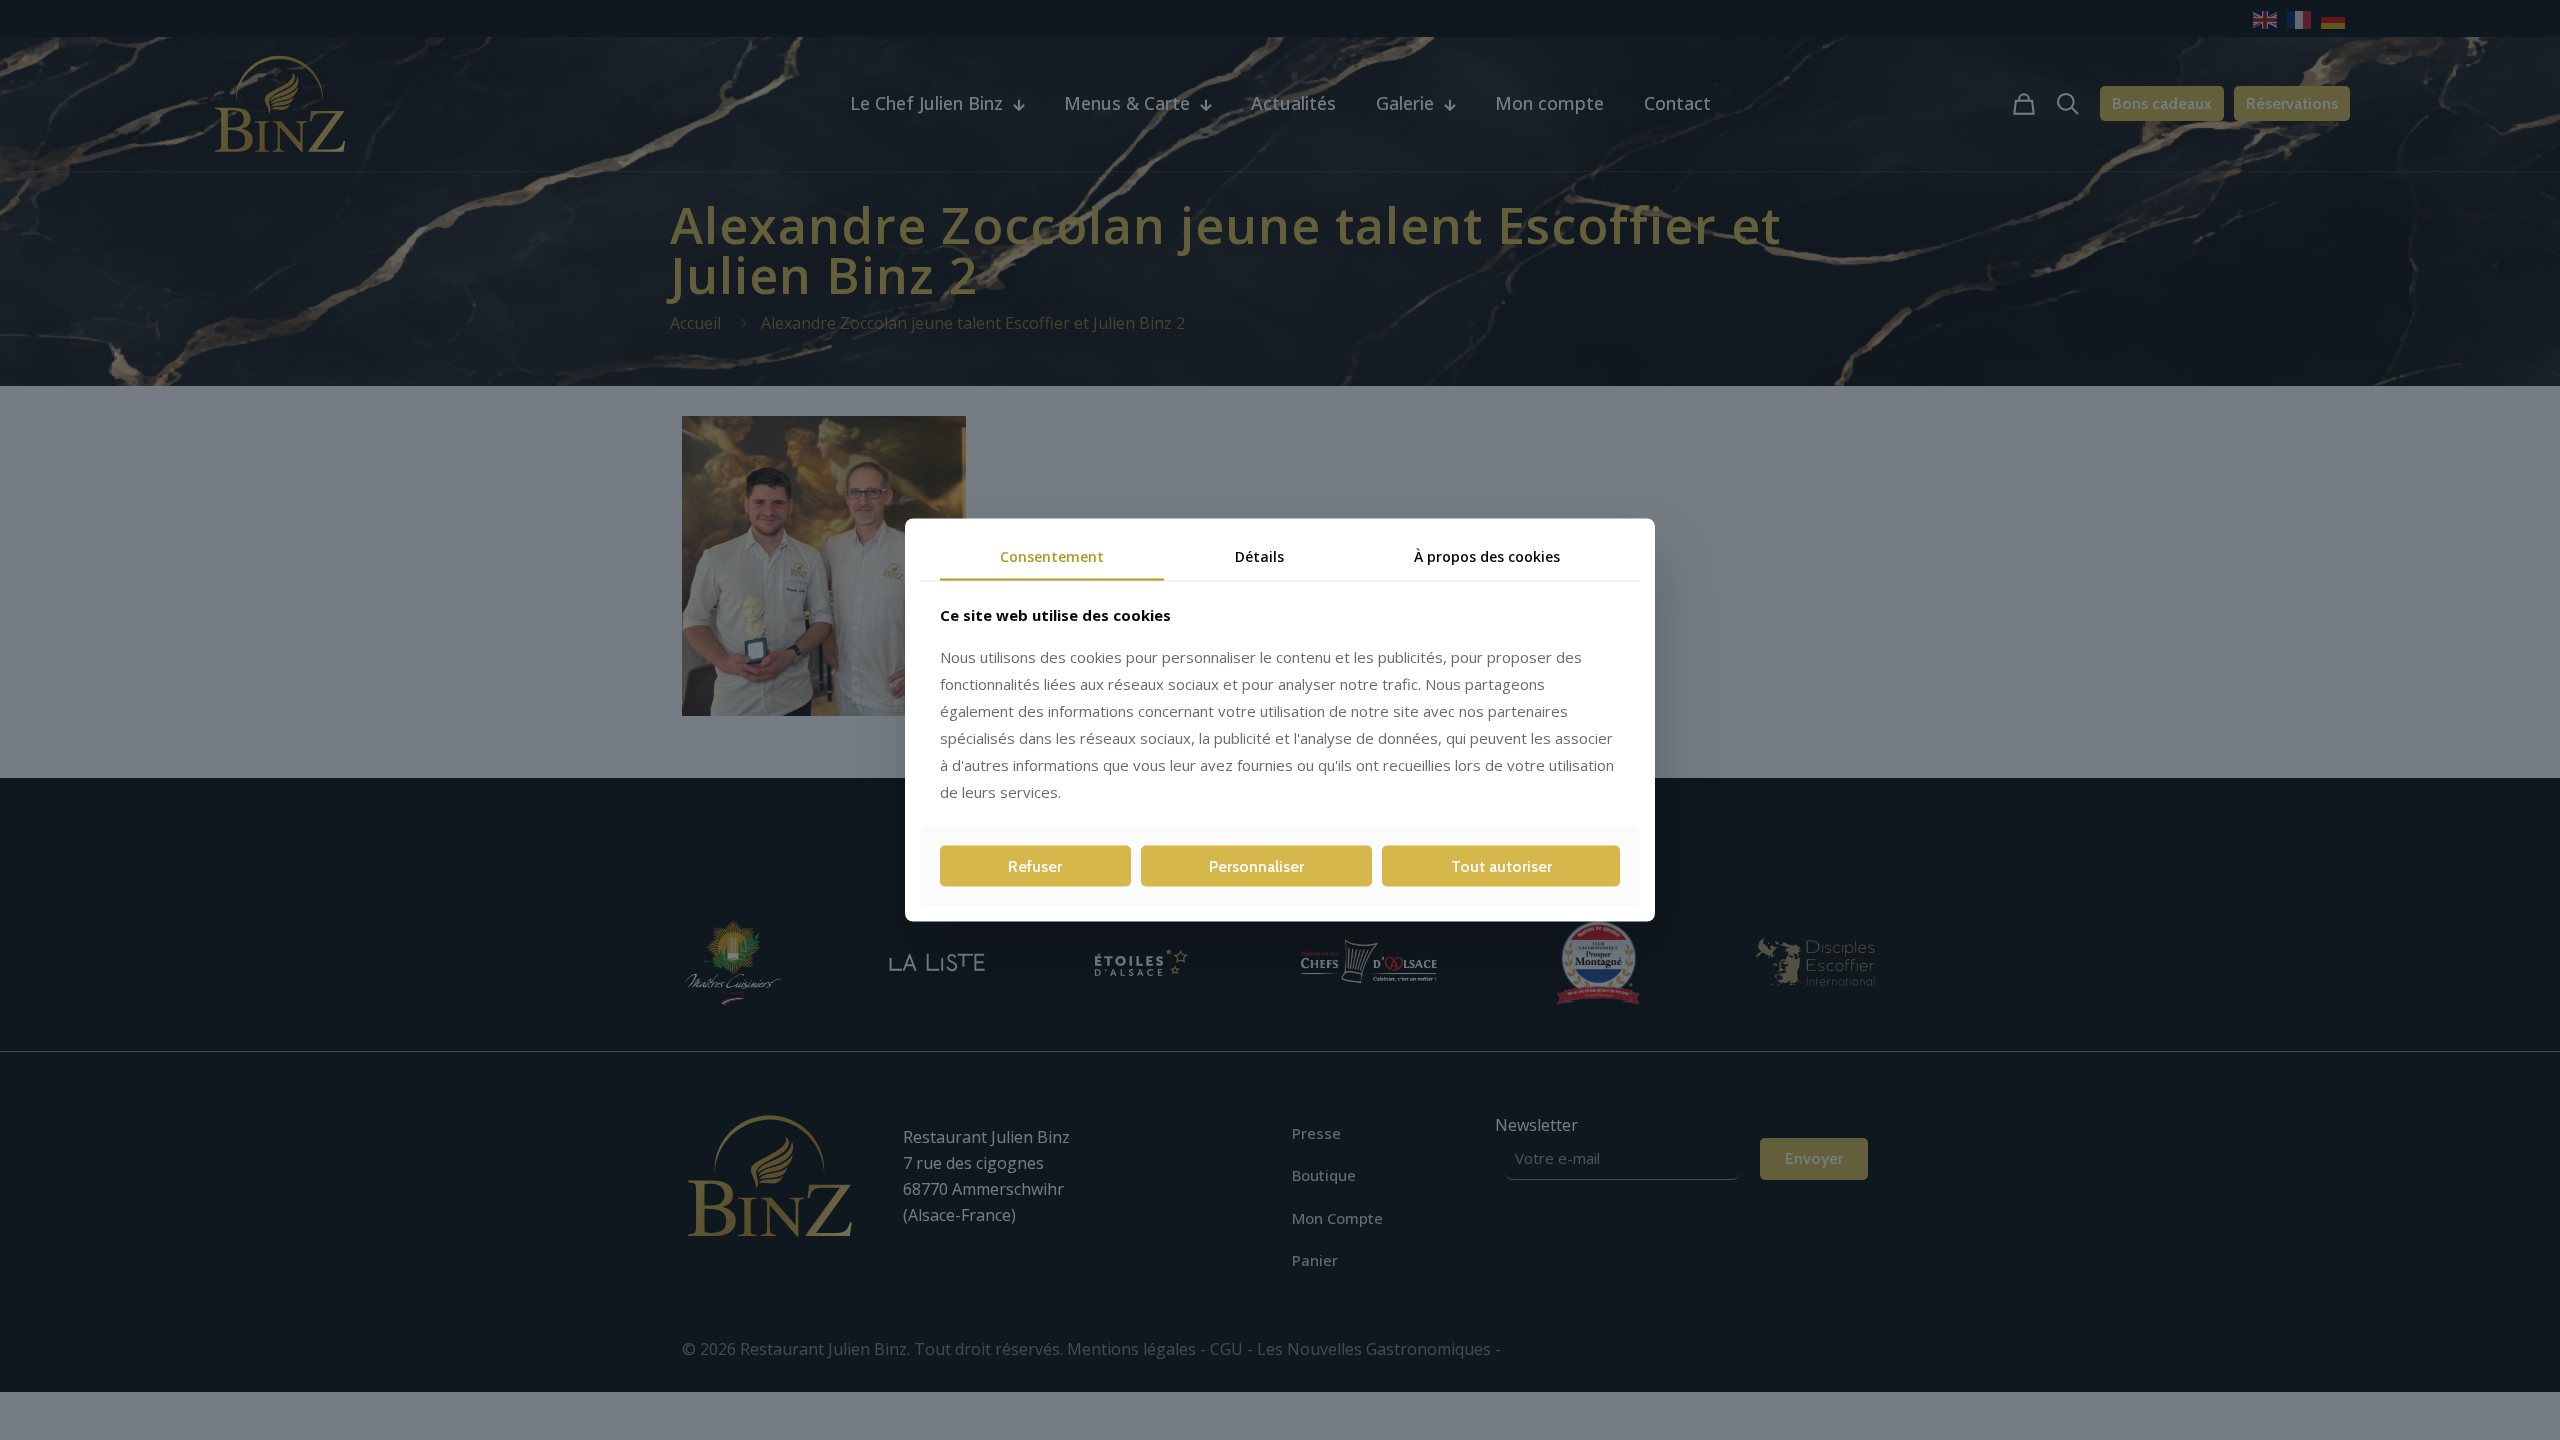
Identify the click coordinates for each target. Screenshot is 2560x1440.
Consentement (1052, 556)
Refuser (1035, 865)
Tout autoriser (1501, 865)
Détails (1259, 556)
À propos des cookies (1487, 556)
